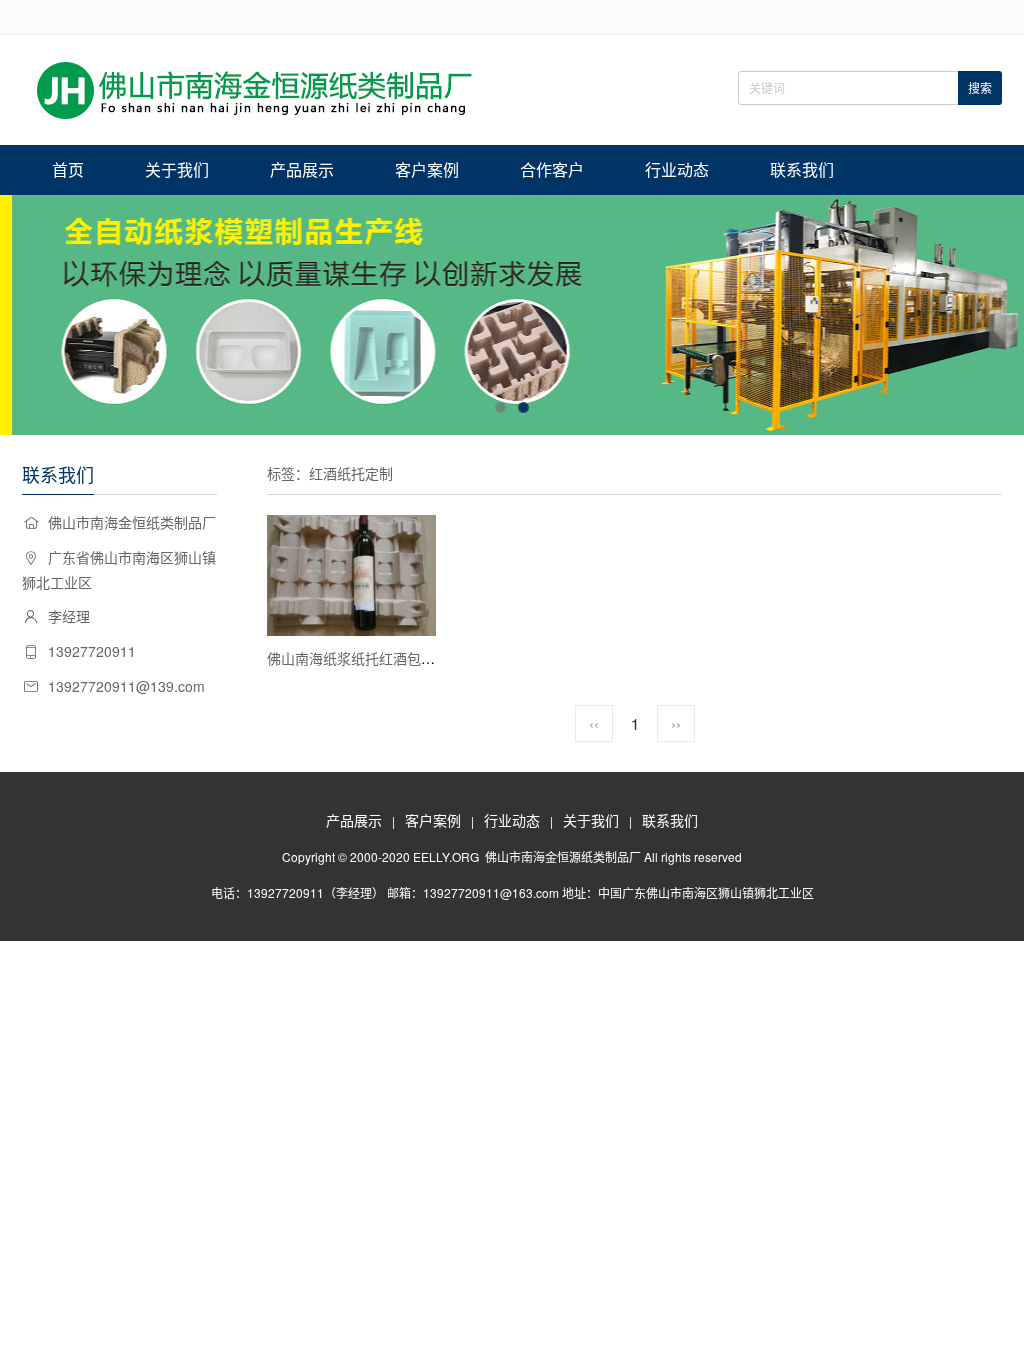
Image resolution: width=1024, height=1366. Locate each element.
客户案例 (427, 169)
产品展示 (302, 169)
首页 (68, 169)
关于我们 (177, 169)
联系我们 (802, 169)
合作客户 (552, 169)
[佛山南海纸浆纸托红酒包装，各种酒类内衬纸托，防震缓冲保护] (351, 575)
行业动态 (677, 169)
